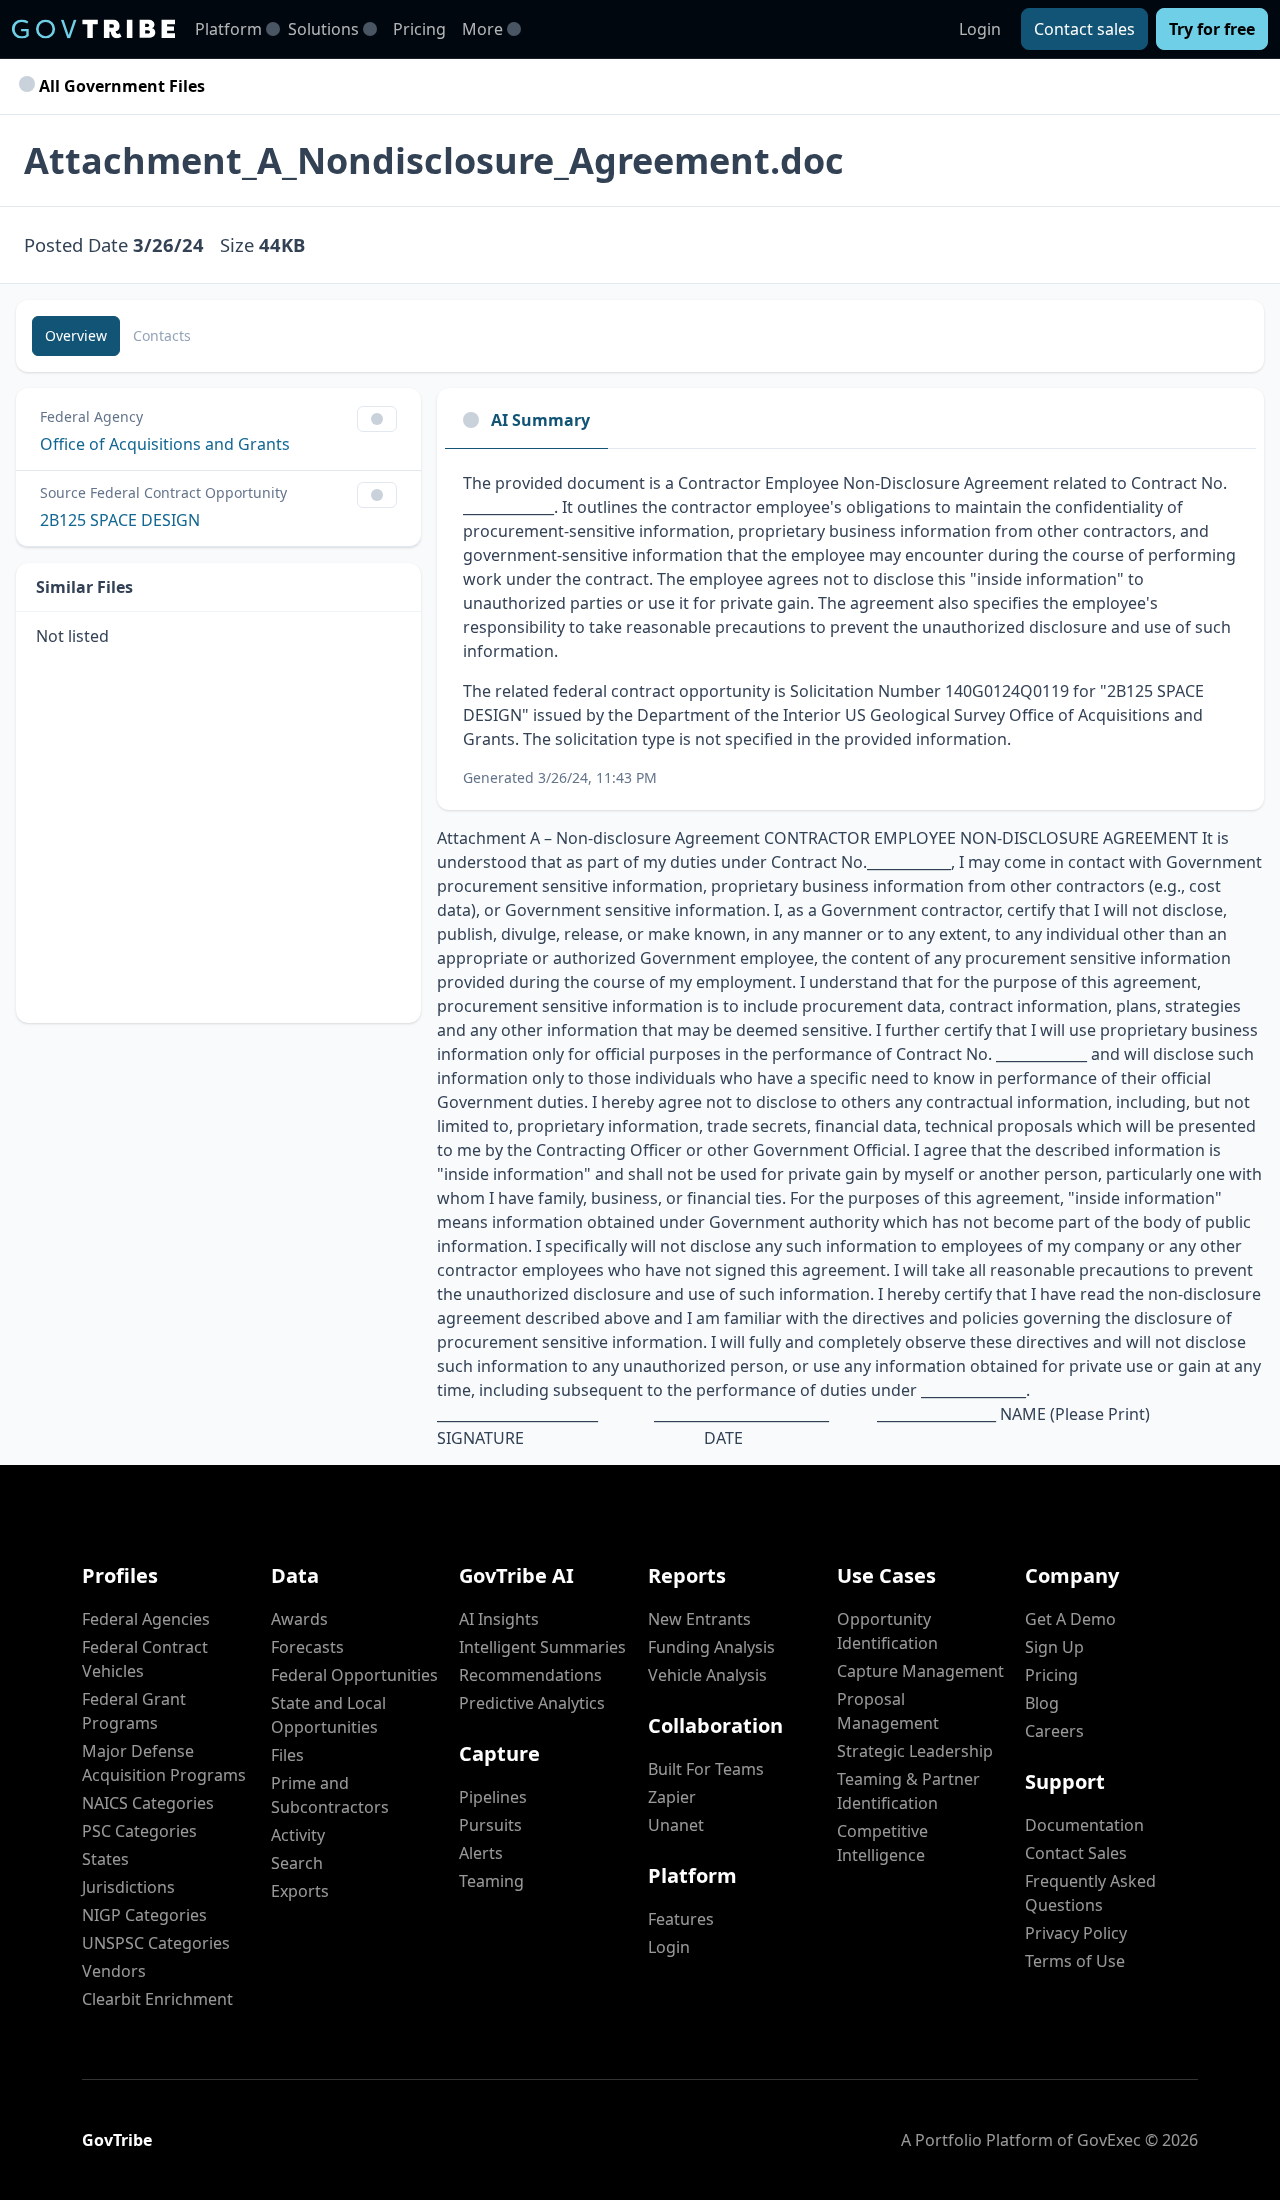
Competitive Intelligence (882, 1843)
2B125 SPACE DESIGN (120, 520)
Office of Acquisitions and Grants (165, 444)
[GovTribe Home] (93, 29)
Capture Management (920, 1671)
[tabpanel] (850, 629)
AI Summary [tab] (540, 420)
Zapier (672, 1797)
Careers (1054, 1731)
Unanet (676, 1825)
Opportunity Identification (887, 1631)
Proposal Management (888, 1711)
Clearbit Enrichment (157, 1999)
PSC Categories (139, 1831)
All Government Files (120, 86)
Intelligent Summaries (542, 1647)
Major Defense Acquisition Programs (164, 1763)
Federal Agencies (146, 1619)
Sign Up (1054, 1647)
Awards (299, 1619)
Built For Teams (706, 1769)
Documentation (1084, 1825)
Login (980, 29)
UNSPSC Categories (156, 1943)
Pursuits (490, 1825)
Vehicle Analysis (707, 1675)
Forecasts (307, 1647)
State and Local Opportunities (328, 1715)
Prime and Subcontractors (330, 1795)
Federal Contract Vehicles (145, 1659)
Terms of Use (1075, 1961)
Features (681, 1919)
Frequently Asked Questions (1090, 1893)
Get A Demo (1070, 1619)
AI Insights (499, 1619)
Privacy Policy (1076, 1933)
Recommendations (530, 1675)
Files (287, 1755)
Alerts (481, 1853)
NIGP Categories (144, 1915)
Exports (300, 1891)
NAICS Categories (148, 1803)
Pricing (419, 29)
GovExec (1109, 2140)
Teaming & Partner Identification (908, 1791)
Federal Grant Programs (134, 1711)
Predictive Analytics (532, 1703)
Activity (298, 1835)
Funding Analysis (711, 1647)
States (105, 1859)
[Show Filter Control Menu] (377, 419)
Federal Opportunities (354, 1675)
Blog (1042, 1703)
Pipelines (493, 1797)
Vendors (114, 1971)
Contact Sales (1076, 1853)
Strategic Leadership (915, 1751)
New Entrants (699, 1619)
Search (297, 1863)
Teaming (491, 1881)
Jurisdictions (128, 1887)
